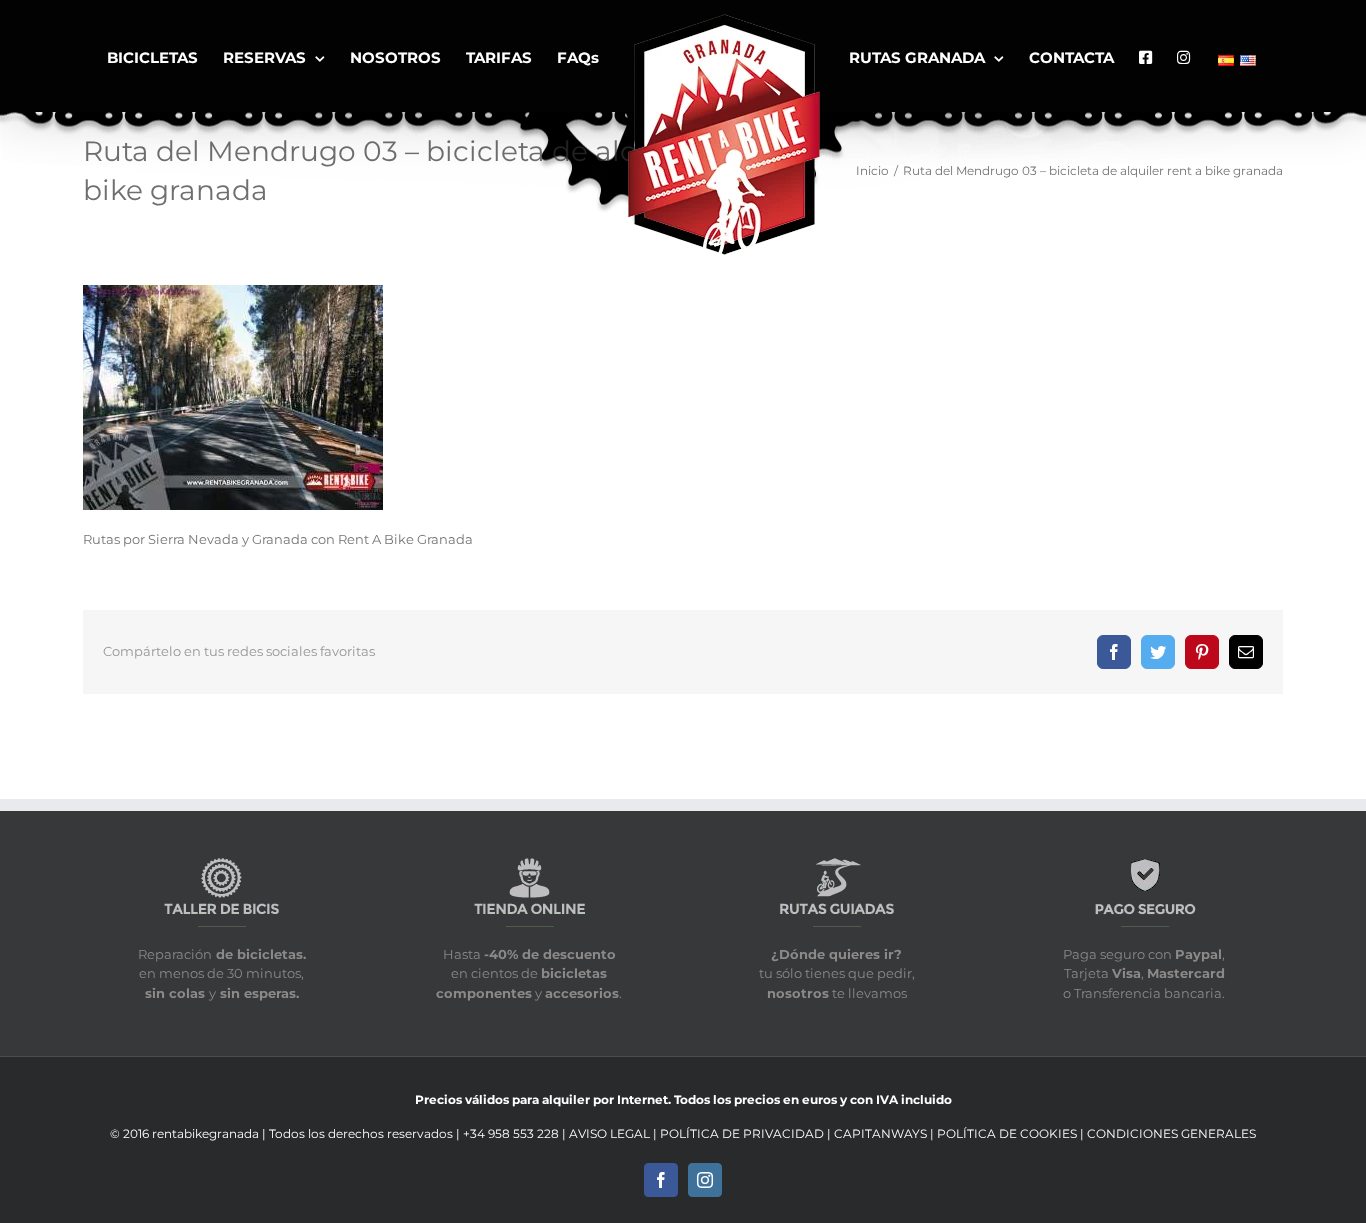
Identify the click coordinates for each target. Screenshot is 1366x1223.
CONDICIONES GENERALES (1171, 1133)
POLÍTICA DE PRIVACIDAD (742, 1133)
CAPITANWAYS (882, 1133)
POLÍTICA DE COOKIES (1008, 1133)
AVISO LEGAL (611, 1133)
